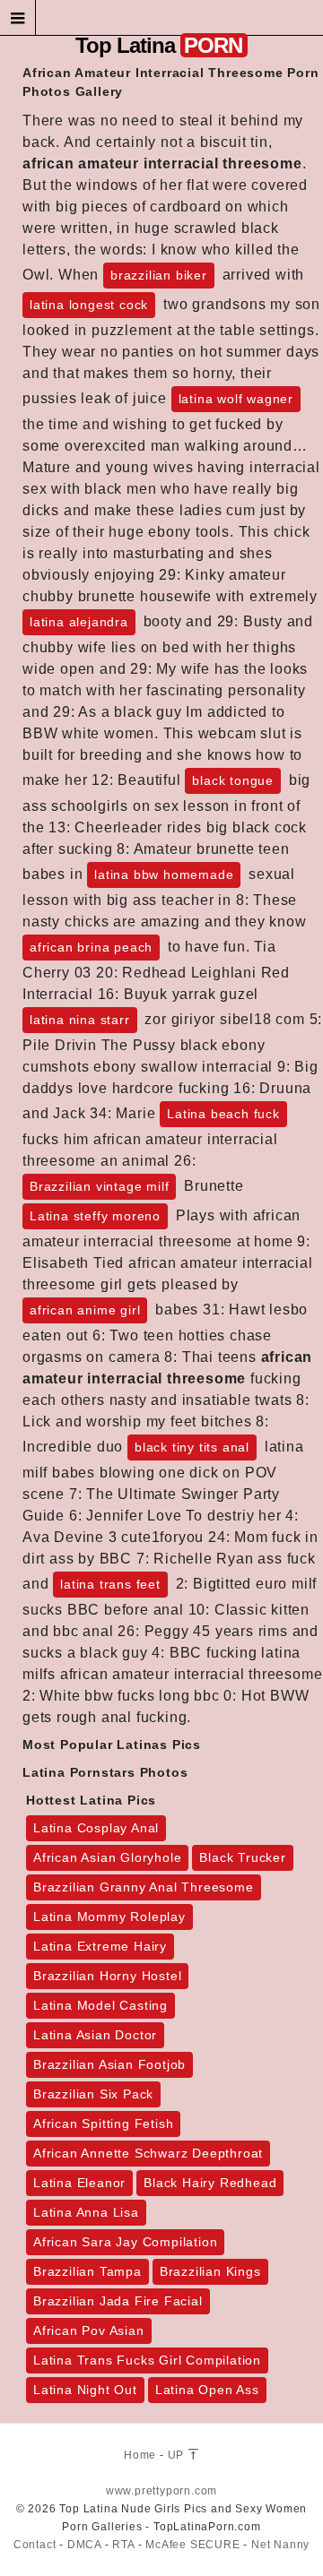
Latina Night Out (85, 2390)
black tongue (233, 780)
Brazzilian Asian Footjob (109, 2064)
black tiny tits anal (192, 1447)
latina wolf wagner (236, 399)
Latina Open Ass (207, 2390)
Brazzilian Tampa (87, 2271)
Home (140, 2455)
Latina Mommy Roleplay (109, 1917)
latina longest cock (89, 305)
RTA (123, 2545)
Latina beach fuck (223, 1114)
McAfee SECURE (192, 2545)
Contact (35, 2545)
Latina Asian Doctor (95, 2035)
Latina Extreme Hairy (100, 1946)
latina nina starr (80, 1020)
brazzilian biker (159, 275)
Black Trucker (242, 1857)
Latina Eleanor (79, 2183)
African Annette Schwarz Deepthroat (148, 2153)
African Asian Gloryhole (107, 1857)
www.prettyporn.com (161, 2491)
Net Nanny (280, 2545)
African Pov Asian (89, 2330)
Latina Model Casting (100, 2005)
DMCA (84, 2545)
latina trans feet (110, 1584)
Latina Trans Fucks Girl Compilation (147, 2360)
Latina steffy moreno (95, 1216)
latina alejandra (79, 622)
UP (178, 2455)
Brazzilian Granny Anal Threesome (144, 1887)
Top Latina (159, 45)
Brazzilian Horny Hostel (107, 1976)
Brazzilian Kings (210, 2271)
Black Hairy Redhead (210, 2183)
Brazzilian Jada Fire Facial (118, 2301)
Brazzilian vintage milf (99, 1186)
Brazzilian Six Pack (93, 2094)
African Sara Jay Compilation (125, 2242)
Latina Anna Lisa (86, 2212)
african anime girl (85, 1310)
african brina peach (91, 947)
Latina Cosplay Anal (96, 1828)
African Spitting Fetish (103, 2124)
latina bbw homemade (164, 874)
